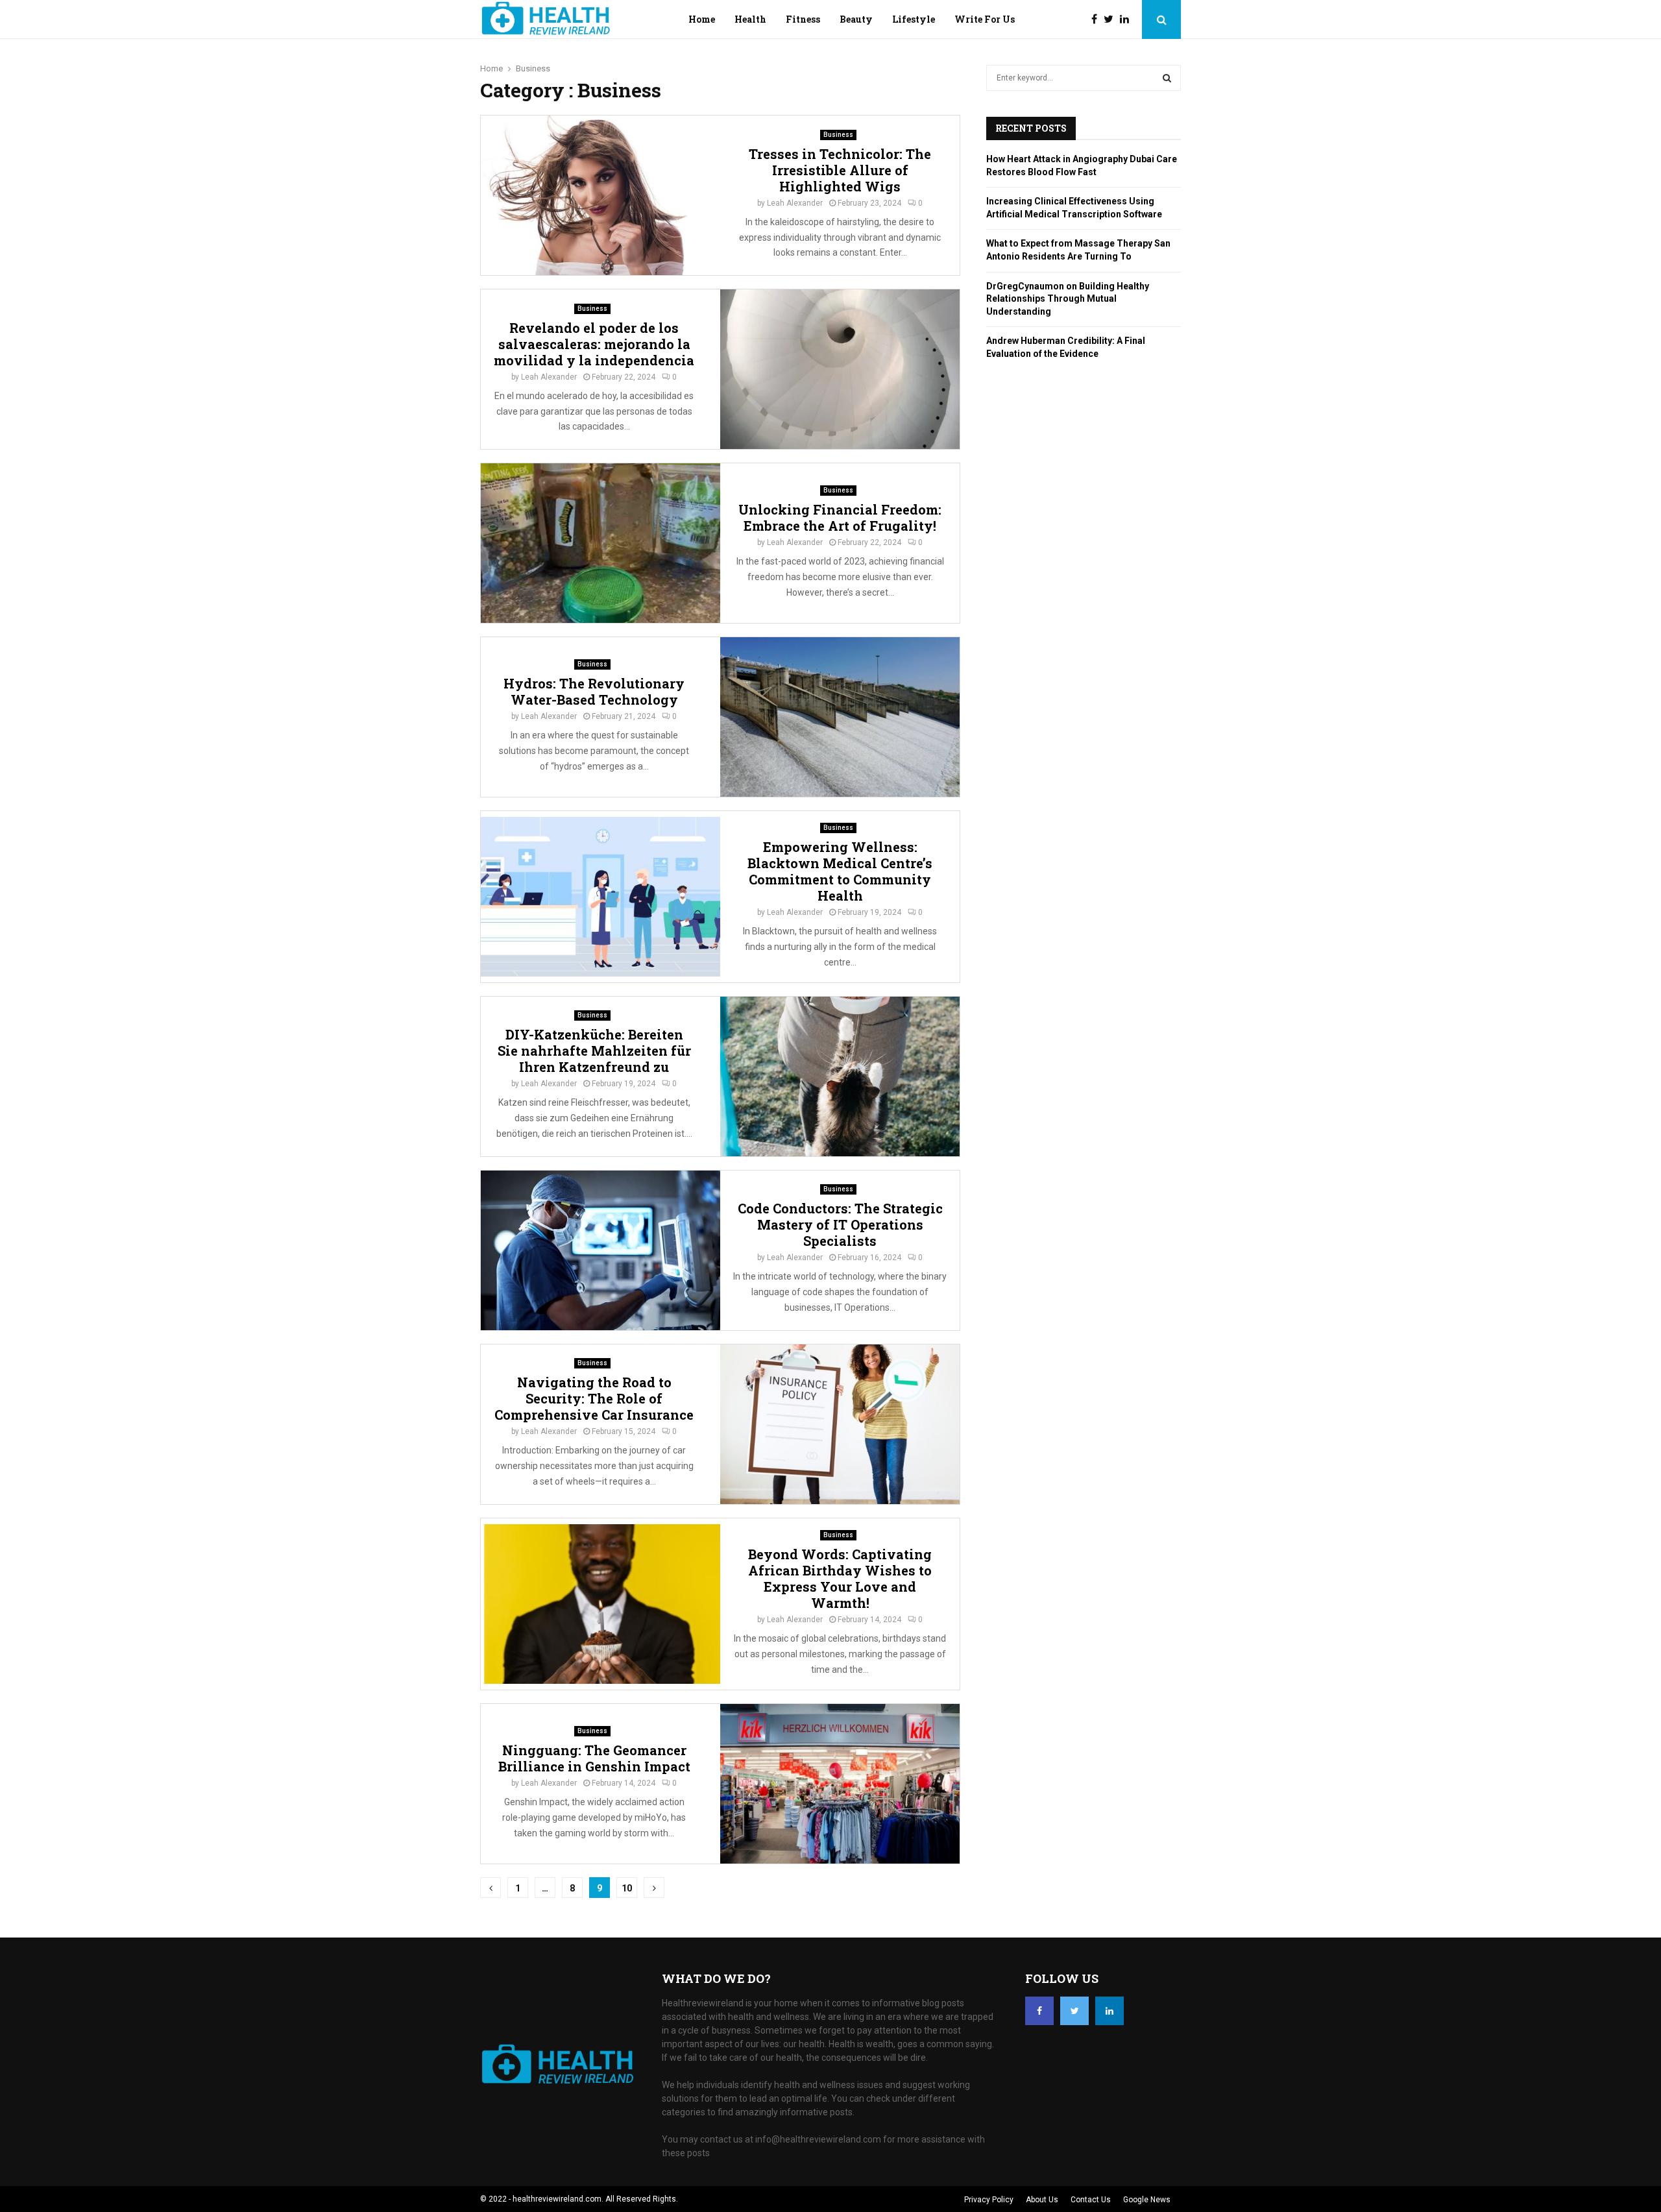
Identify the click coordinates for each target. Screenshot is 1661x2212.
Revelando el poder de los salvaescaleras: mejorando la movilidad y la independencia (594, 344)
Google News (1147, 2200)
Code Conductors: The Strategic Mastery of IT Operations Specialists (840, 1224)
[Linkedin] (1128, 19)
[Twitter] (1112, 19)
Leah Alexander (795, 203)
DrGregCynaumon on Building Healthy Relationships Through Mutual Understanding (1068, 299)
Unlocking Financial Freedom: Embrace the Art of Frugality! (840, 517)
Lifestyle (914, 19)
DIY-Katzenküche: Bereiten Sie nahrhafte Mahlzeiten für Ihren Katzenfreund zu (594, 1051)
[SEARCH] (1167, 78)
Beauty (856, 19)
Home (702, 19)
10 (627, 1888)
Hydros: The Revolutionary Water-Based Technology (594, 691)
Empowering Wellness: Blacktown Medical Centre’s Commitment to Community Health (840, 871)
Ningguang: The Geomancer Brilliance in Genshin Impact (594, 1758)
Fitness (803, 19)
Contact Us (1091, 2200)
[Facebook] (1097, 19)
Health (750, 19)
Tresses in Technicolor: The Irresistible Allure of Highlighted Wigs (840, 170)
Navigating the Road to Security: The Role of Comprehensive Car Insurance (594, 1398)
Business (838, 135)
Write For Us (985, 19)
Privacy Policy (989, 2200)
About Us (1042, 2200)
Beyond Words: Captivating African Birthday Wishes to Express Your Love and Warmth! (840, 1578)
